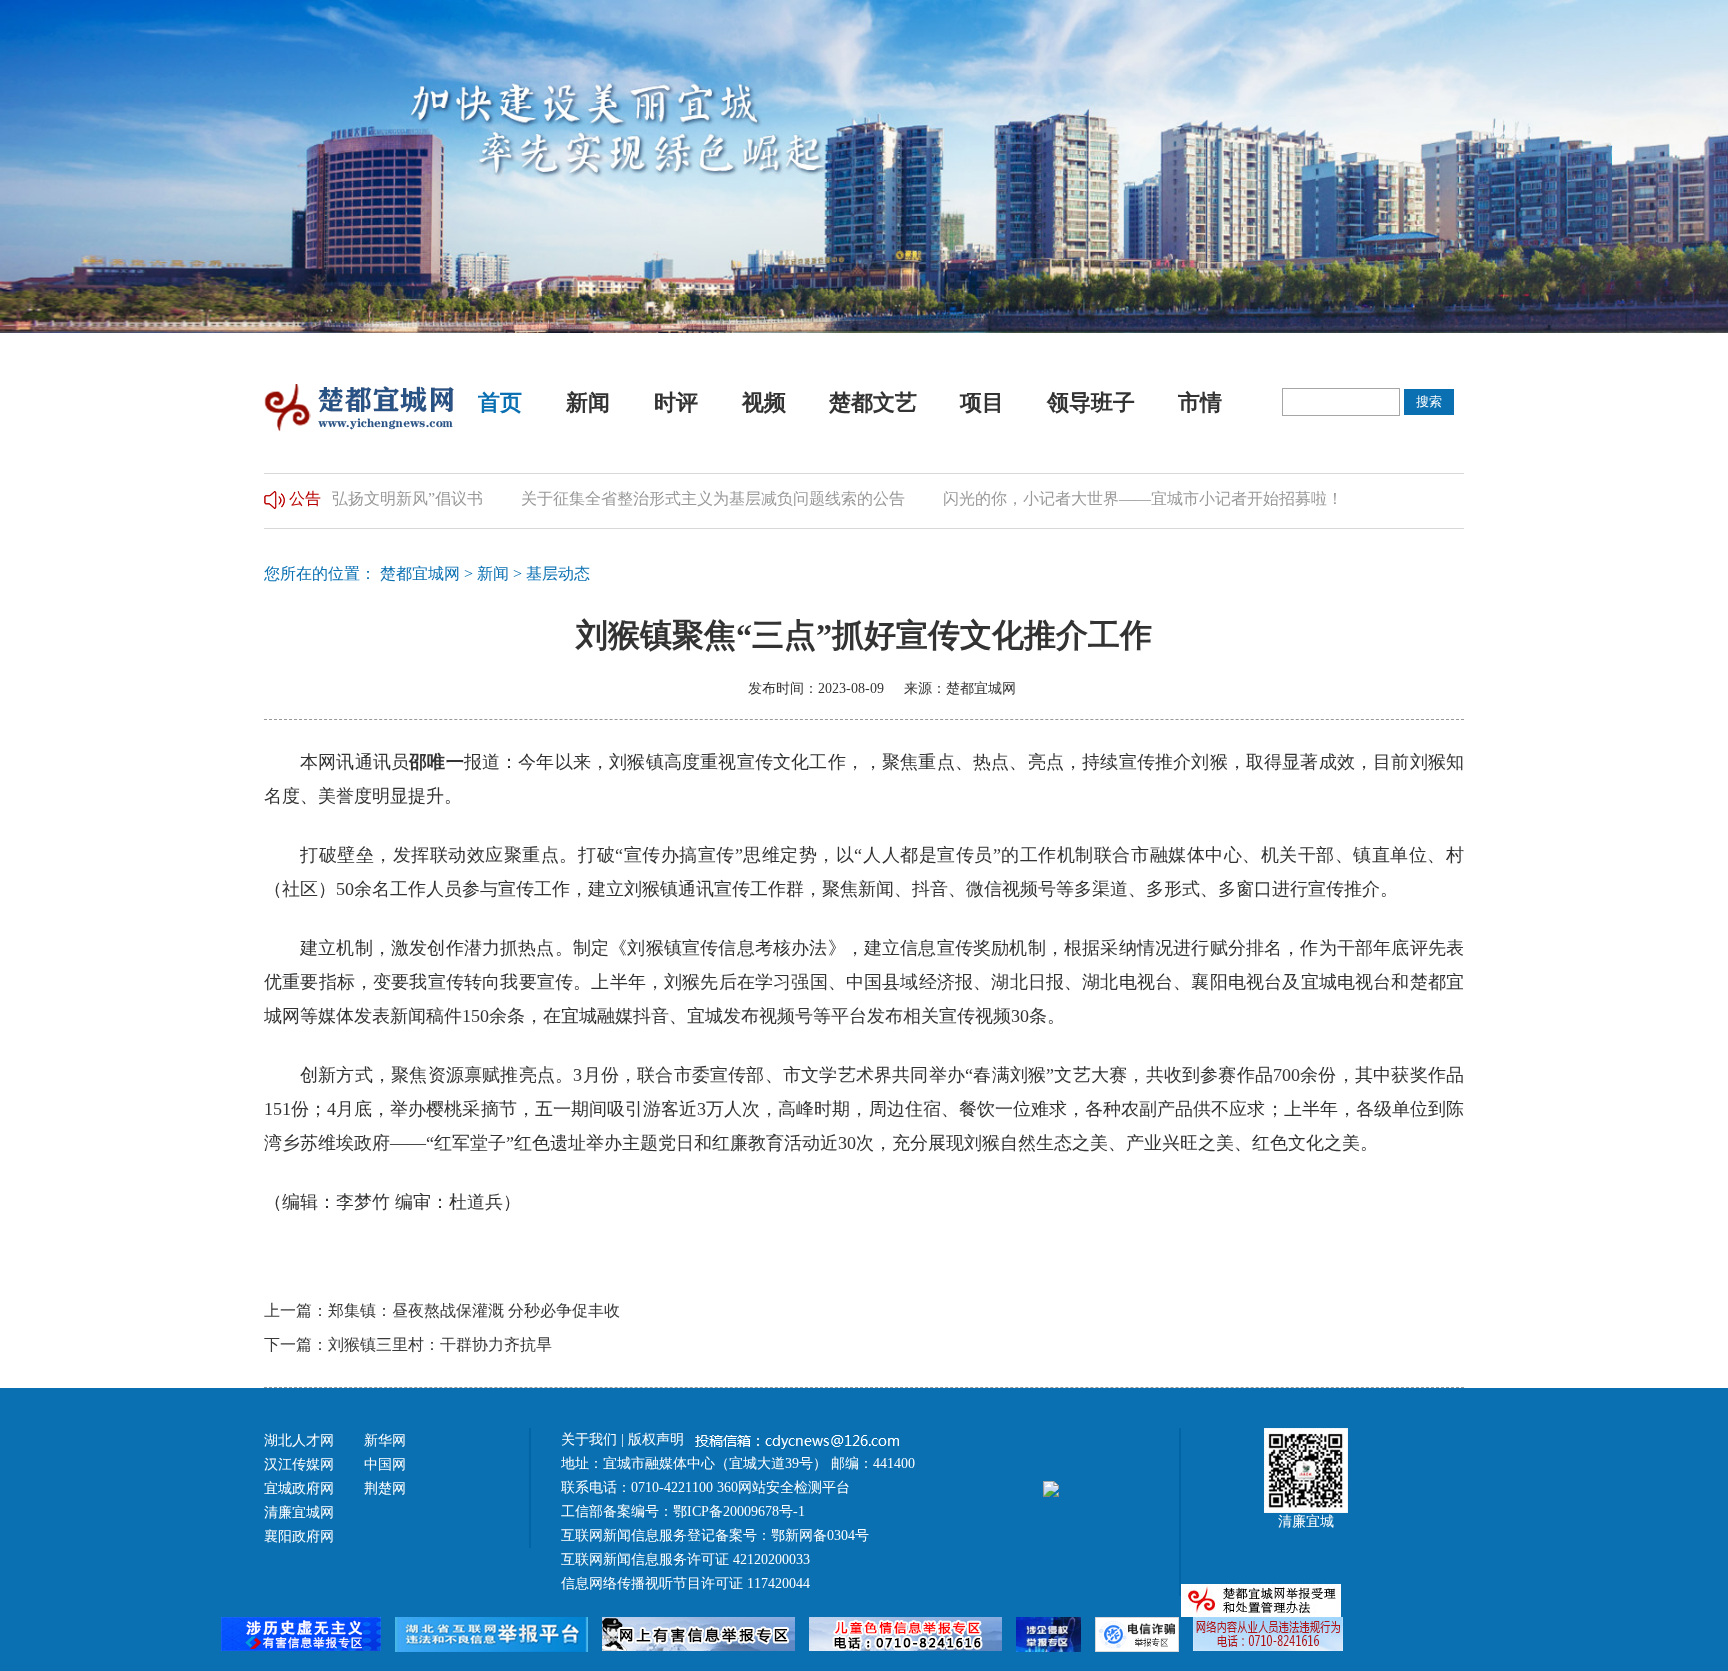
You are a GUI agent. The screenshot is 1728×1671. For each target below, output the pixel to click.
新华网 (385, 1440)
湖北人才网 (299, 1440)
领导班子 (1091, 402)
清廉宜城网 (299, 1512)
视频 (764, 402)
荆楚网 (385, 1488)
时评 (676, 402)
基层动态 (558, 573)
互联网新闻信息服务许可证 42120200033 (685, 1559)
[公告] (274, 498)
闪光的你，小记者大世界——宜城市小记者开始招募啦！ (1108, 498)
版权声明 (658, 1439)
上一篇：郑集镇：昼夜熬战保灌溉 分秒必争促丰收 (442, 1310)
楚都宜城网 (420, 573)
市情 (1200, 402)
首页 (500, 402)
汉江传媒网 (299, 1464)
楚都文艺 (873, 402)
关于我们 (589, 1439)
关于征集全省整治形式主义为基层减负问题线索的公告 (678, 498)
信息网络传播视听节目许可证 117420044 (685, 1583)
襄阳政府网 (299, 1536)
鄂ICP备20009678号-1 (739, 1511)
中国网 (385, 1464)
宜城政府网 (299, 1488)
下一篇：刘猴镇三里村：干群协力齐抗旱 (408, 1344)
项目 (982, 402)
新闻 (588, 402)
